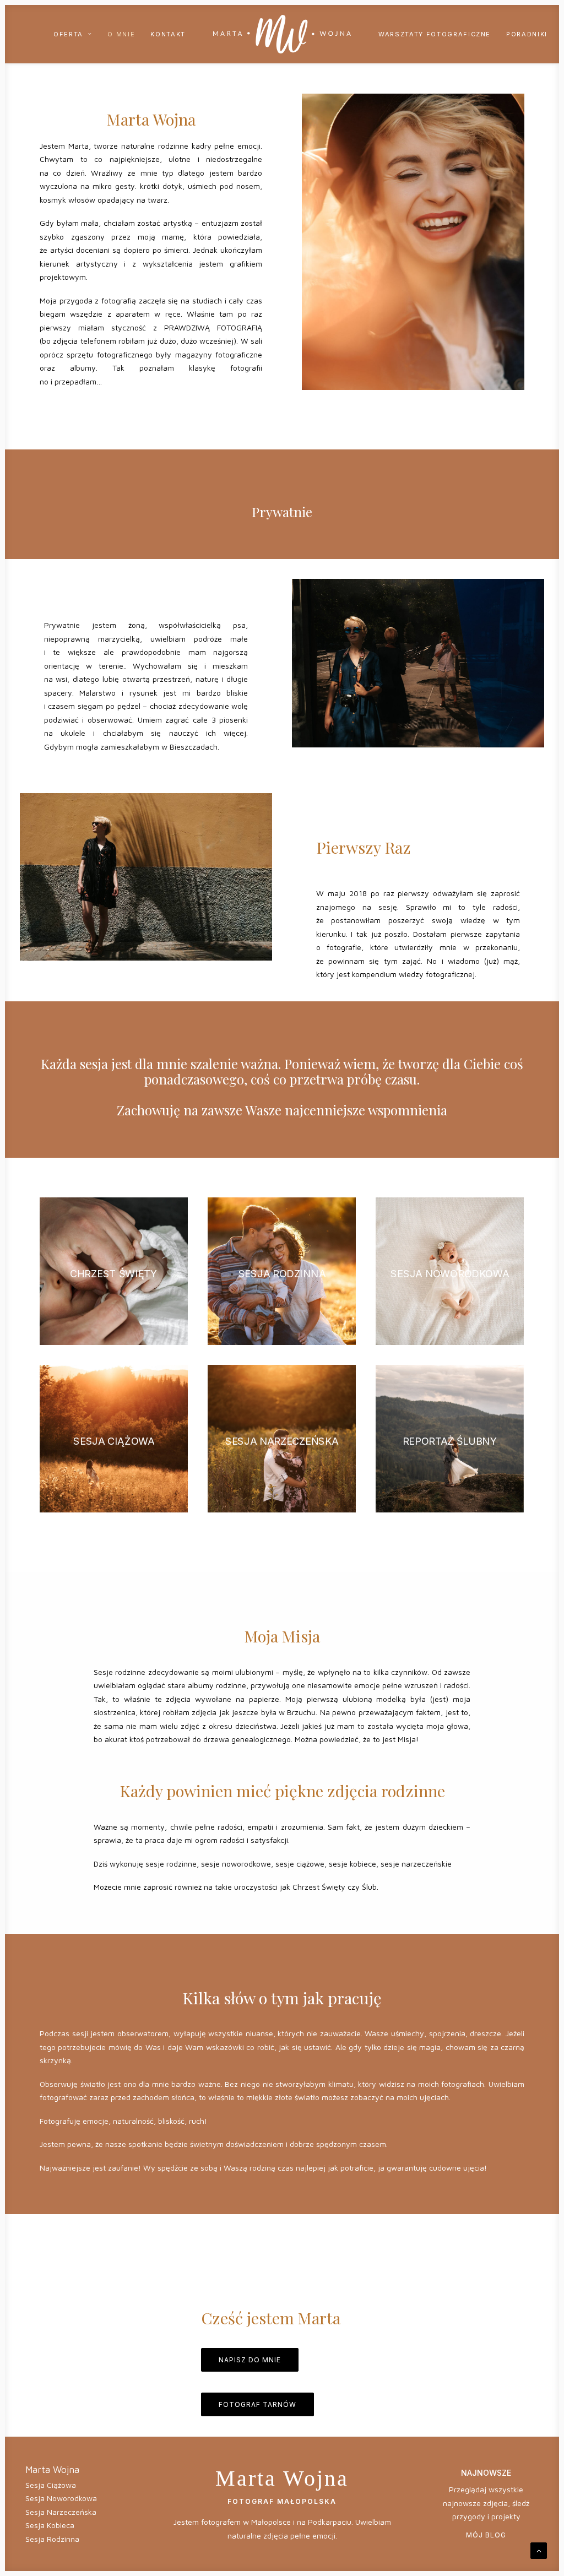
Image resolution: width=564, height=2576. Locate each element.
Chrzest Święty (319, 1887)
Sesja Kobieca (50, 2525)
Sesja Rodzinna (52, 2539)
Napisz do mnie (250, 2360)
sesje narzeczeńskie (416, 1864)
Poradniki (527, 34)
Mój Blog (486, 2535)
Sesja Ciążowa (51, 2485)
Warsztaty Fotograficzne (435, 34)
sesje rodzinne (171, 1864)
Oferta (68, 34)
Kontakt (168, 34)
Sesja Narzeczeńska (61, 2512)
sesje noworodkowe (236, 1864)
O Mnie (121, 34)
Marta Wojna (52, 2470)
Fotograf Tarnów (257, 2404)
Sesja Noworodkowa (61, 2498)
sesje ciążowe (300, 1864)
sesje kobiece (352, 1864)
